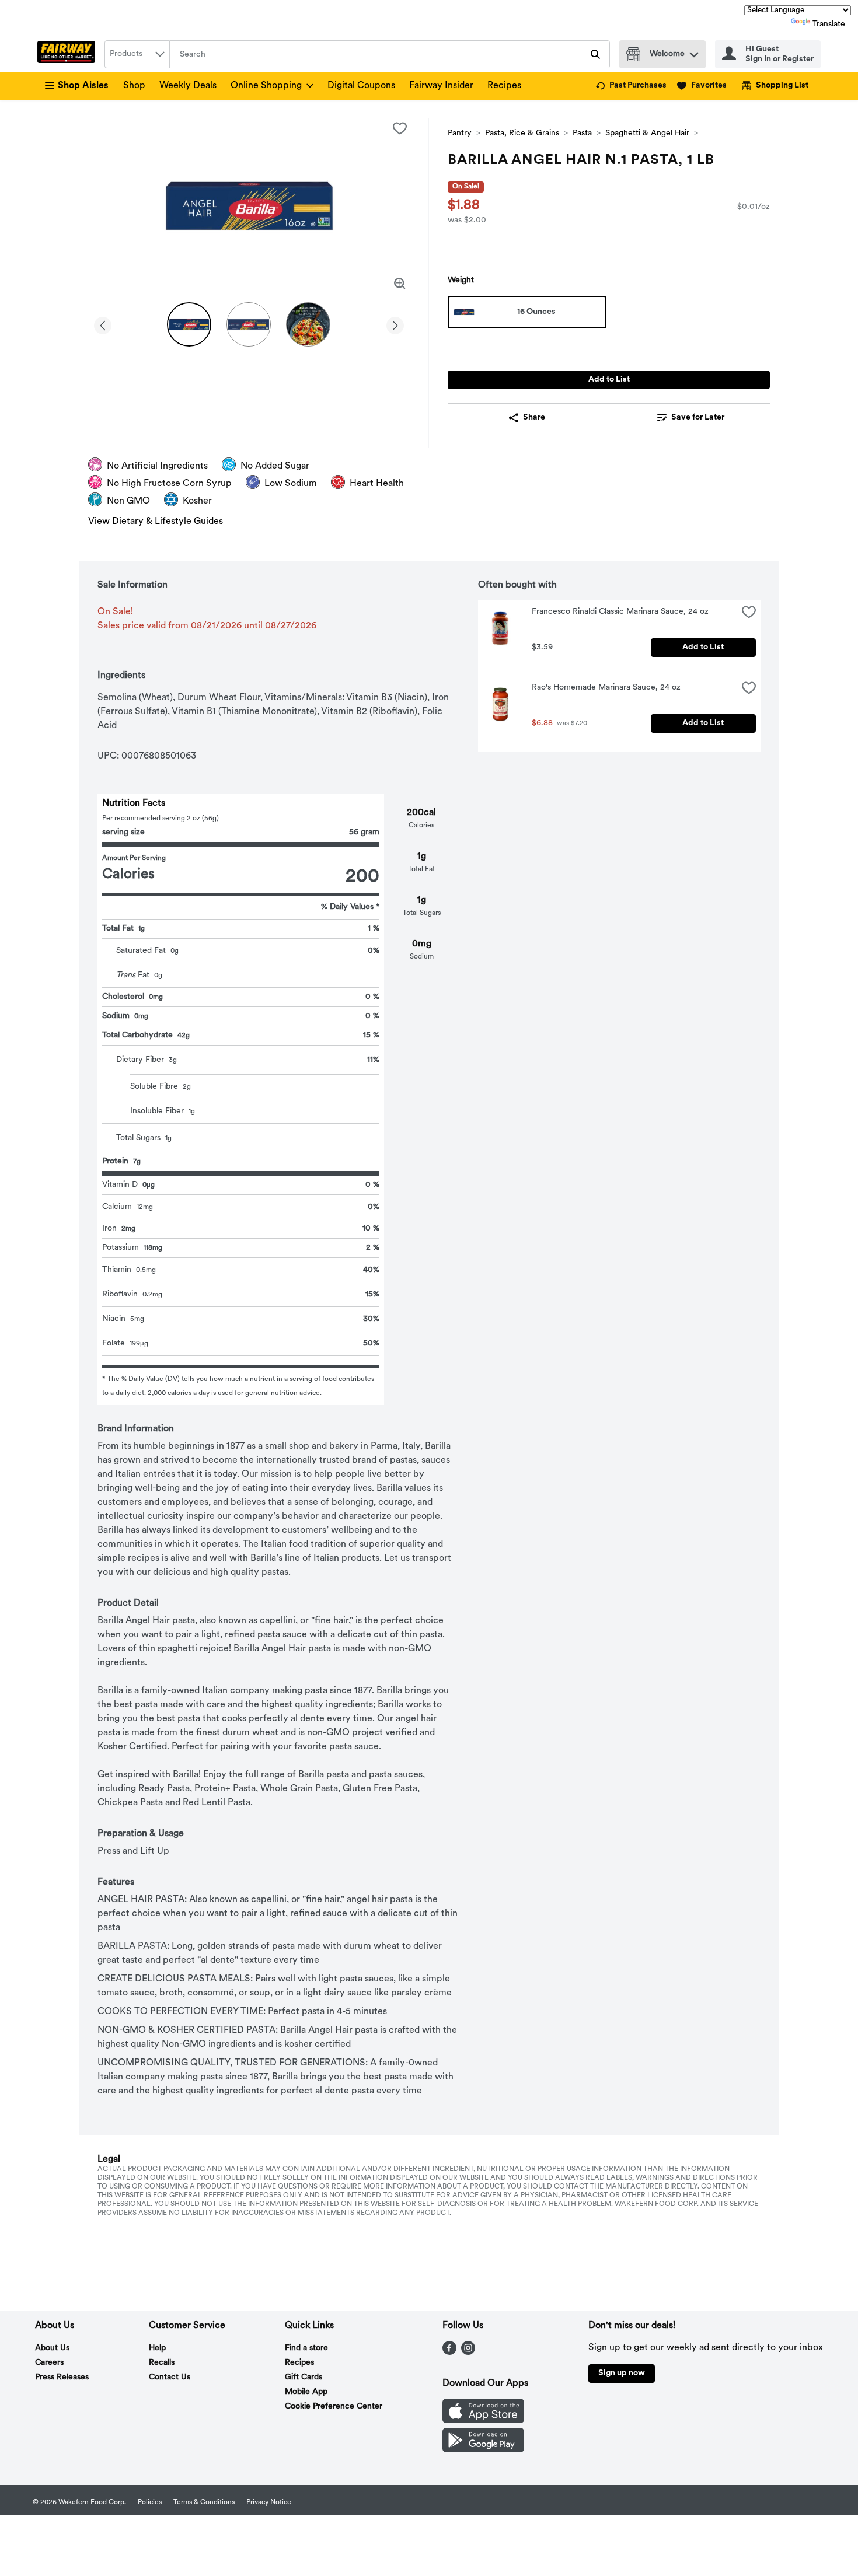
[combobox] (137, 54)
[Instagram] (468, 2353)
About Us (52, 2348)
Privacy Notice (269, 2502)
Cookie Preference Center (334, 2407)
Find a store (306, 2348)
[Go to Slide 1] (189, 324)
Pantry (460, 133)
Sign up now (622, 2373)
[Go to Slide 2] (249, 324)
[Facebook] (449, 2353)
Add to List (609, 380)
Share (534, 417)
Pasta (582, 133)
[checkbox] (400, 128)
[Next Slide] (395, 324)
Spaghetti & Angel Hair (647, 133)
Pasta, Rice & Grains (522, 133)
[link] (631, 86)
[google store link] (483, 2450)
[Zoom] (400, 284)
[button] (694, 52)
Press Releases (62, 2377)
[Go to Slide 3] (308, 324)
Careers (49, 2363)
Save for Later (698, 417)
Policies (150, 2502)
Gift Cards (304, 2377)
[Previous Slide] (103, 324)
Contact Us (170, 2377)
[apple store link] (483, 2421)
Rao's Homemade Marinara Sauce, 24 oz (606, 688)
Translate (829, 24)
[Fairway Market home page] (69, 54)
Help (157, 2348)
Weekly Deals (188, 86)
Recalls (162, 2363)
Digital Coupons (361, 86)
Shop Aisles (83, 86)
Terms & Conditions (204, 2502)
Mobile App (306, 2392)
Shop (134, 86)
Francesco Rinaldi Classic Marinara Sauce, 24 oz (620, 612)
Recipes (504, 86)
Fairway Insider (441, 86)
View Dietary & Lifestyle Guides (156, 522)
